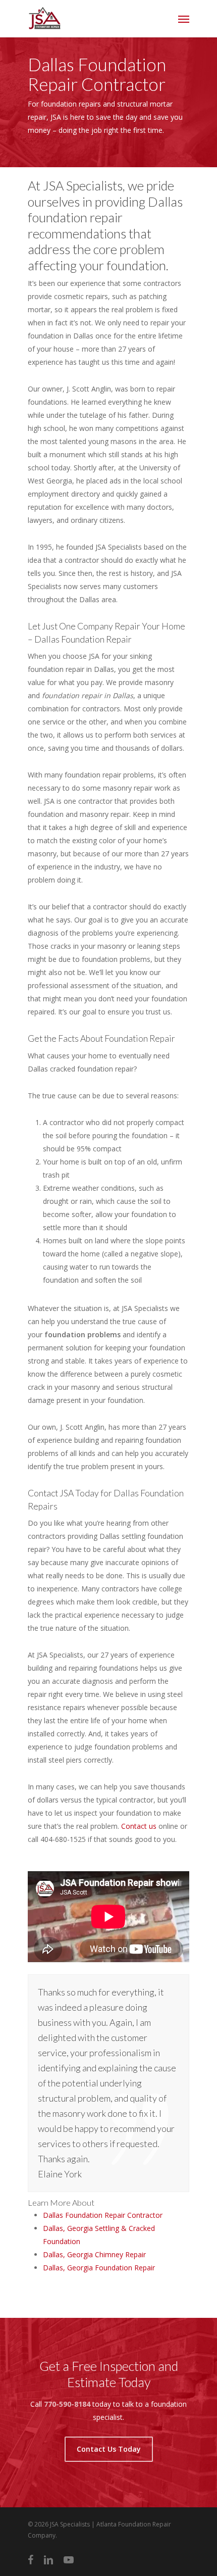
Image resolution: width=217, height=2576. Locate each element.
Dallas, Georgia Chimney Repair (94, 2254)
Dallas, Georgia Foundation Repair (99, 2268)
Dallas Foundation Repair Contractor (103, 2215)
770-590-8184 (67, 2404)
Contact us (139, 1826)
